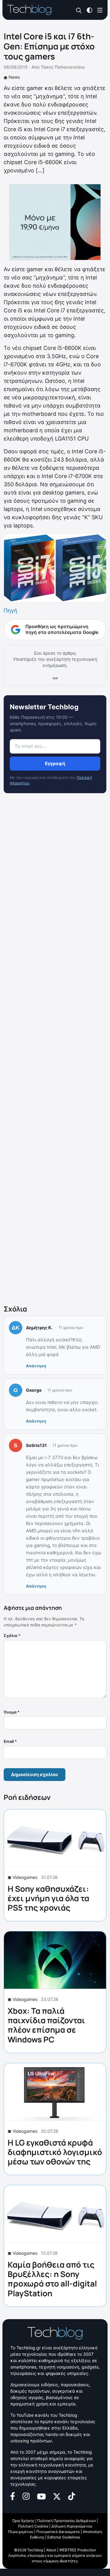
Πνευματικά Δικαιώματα (58, 2532)
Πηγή (11, 611)
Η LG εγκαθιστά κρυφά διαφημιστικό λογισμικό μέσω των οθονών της (55, 2152)
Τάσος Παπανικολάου (63, 67)
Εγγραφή (55, 763)
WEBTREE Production (78, 2550)
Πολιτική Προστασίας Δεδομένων (67, 2521)
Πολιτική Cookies (33, 2526)
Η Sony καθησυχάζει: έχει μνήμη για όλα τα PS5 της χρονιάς (48, 1898)
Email (10, 1741)
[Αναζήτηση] (79, 10)
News (14, 77)
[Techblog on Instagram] (26, 2496)
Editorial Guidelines (64, 2537)
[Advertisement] (55, 1050)
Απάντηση (36, 1366)
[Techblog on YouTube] (41, 2496)
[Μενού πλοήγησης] (100, 10)
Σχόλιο (12, 1635)
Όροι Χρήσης (23, 2521)
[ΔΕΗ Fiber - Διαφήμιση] (55, 222)
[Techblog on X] (57, 2496)
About (51, 2550)
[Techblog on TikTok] (71, 2496)
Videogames (25, 1877)
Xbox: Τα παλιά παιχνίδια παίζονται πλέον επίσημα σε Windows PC (46, 2025)
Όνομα (12, 1712)
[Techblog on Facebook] (13, 2496)
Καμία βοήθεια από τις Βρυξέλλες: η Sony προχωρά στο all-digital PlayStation (52, 2279)
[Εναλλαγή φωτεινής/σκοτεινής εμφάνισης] (90, 10)
